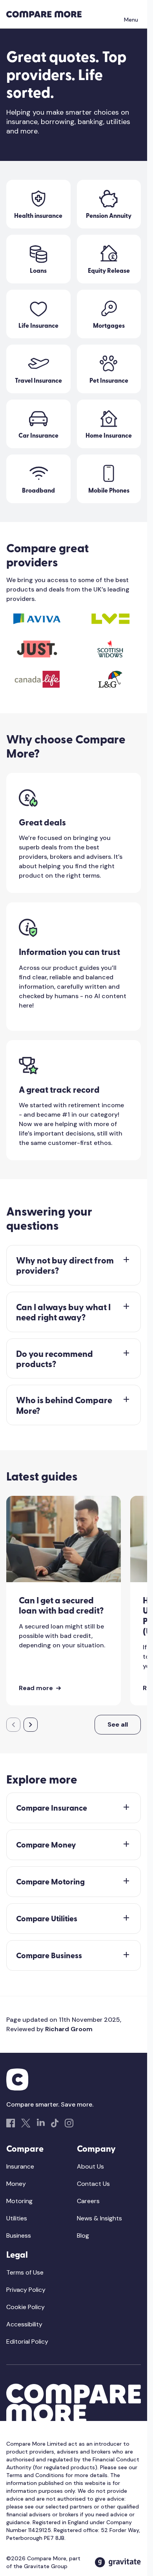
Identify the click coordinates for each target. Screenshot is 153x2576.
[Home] (44, 14)
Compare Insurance (52, 1808)
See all (118, 1724)
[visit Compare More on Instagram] (69, 2123)
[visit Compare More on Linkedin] (41, 2123)
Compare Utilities (47, 1918)
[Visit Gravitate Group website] (118, 2562)
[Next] (31, 1725)
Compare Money (46, 1845)
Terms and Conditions (35, 2475)
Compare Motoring (50, 1881)
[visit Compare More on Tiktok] (55, 2123)
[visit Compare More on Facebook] (11, 2123)
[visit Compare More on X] (26, 2123)
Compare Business (49, 1955)
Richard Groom (69, 2029)
